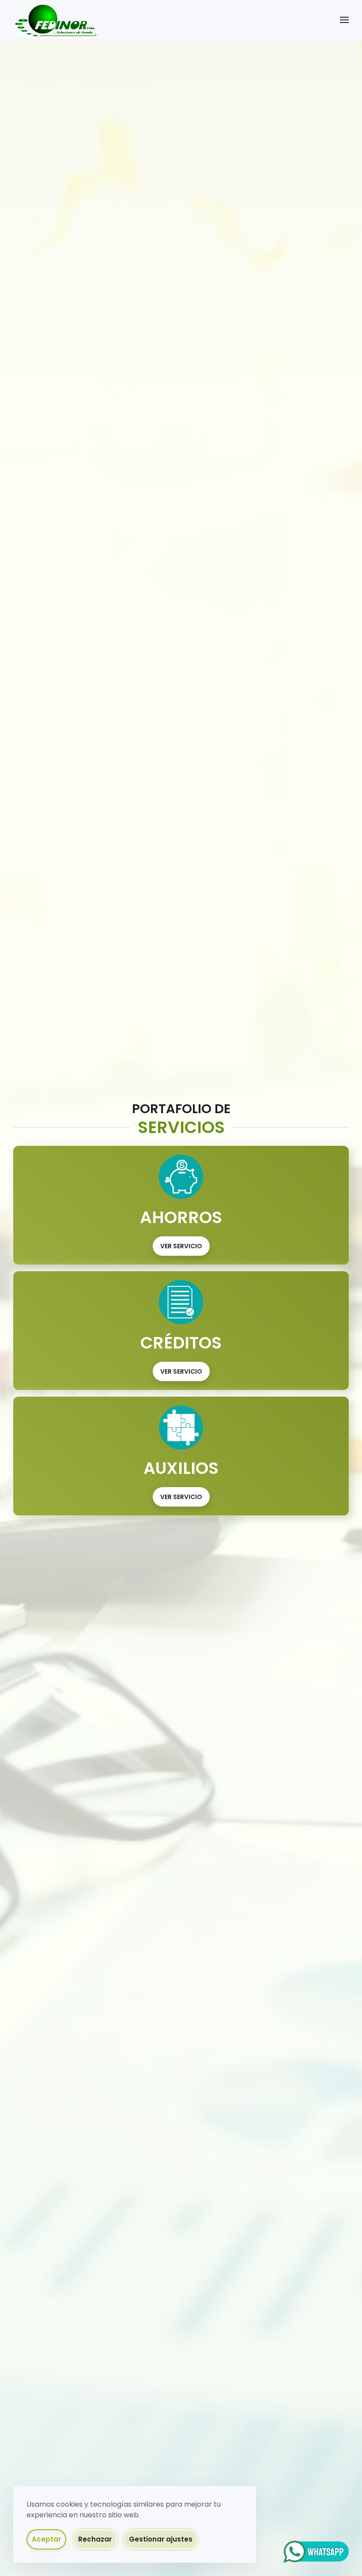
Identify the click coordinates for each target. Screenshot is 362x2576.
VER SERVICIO (181, 1246)
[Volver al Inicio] (55, 20)
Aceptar (46, 2539)
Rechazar (95, 2539)
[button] (344, 20)
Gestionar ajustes (161, 2539)
